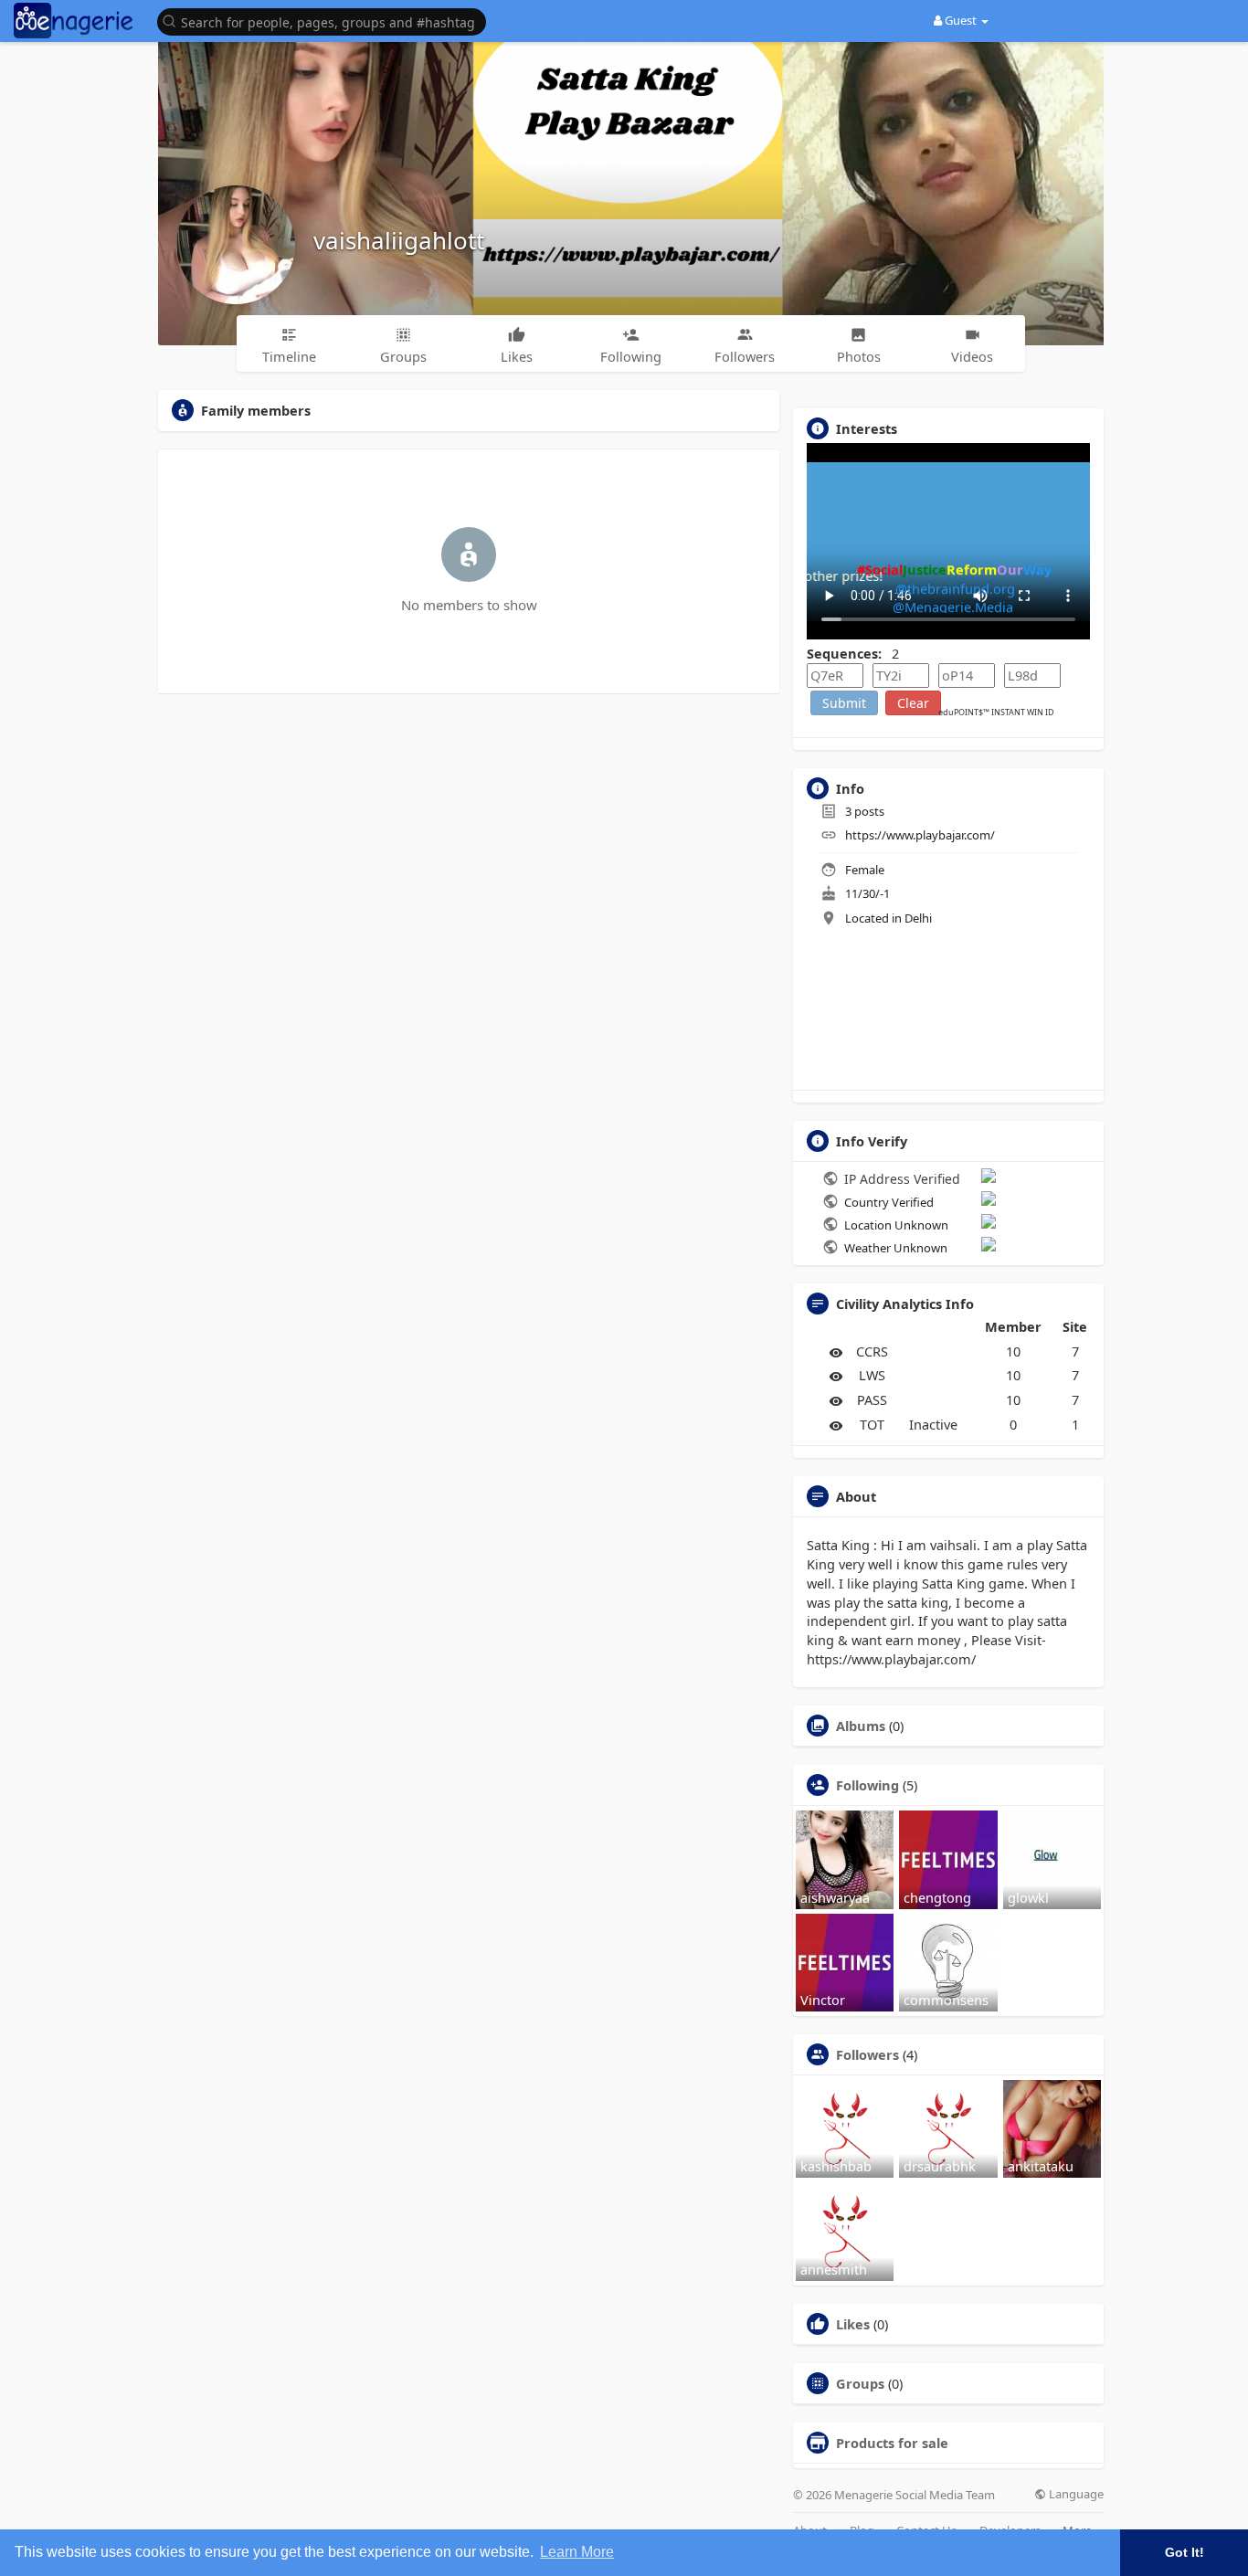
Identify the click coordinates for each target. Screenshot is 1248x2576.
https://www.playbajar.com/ (920, 835)
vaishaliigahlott (399, 240)
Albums (861, 1726)
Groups (860, 2383)
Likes (853, 2324)
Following (867, 1785)
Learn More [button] (577, 2552)
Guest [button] (961, 20)
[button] (326, 21)
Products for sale (892, 2443)
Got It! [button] (1185, 2552)
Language (1075, 2494)
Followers (867, 2054)
